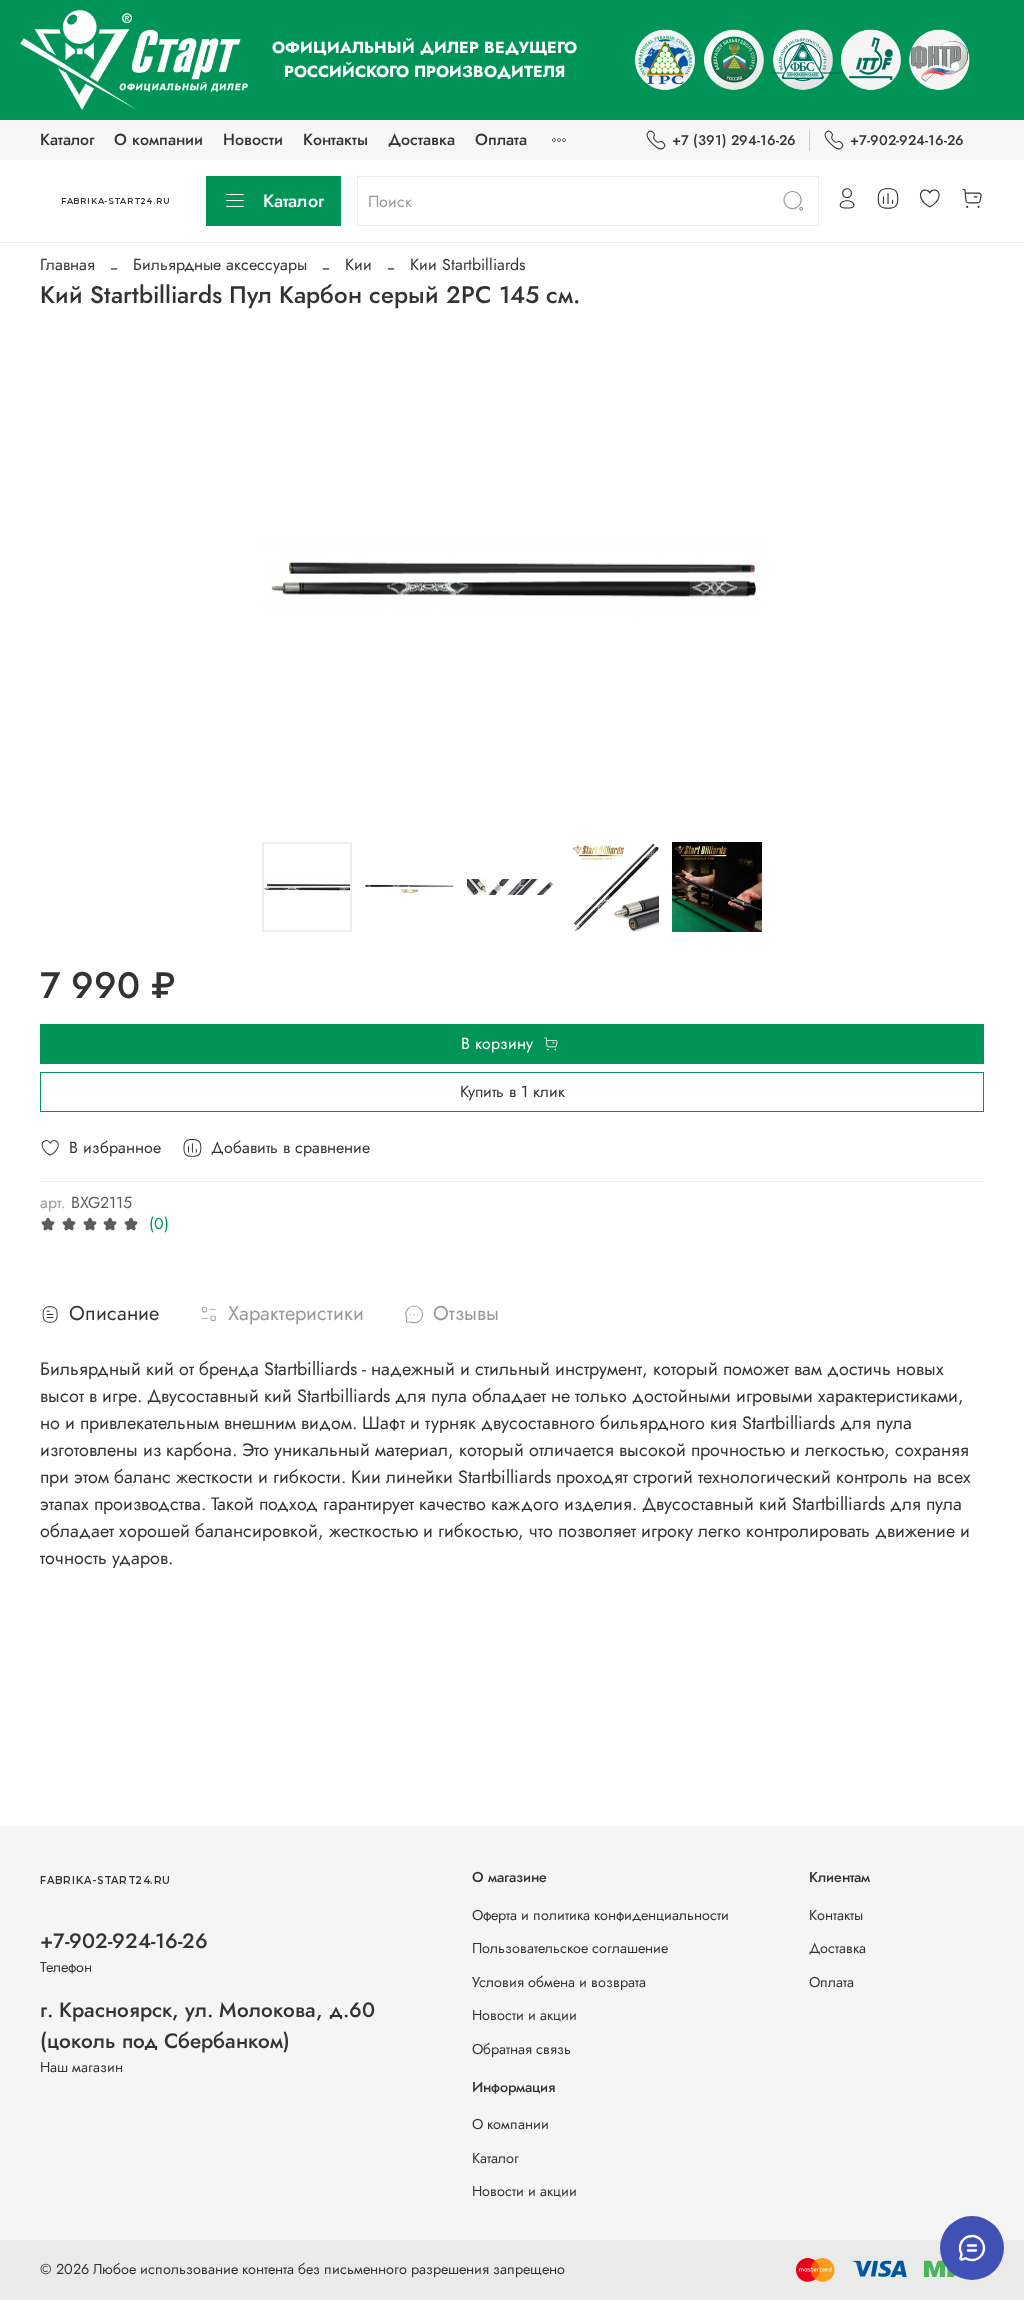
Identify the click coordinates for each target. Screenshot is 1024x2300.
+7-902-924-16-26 (907, 140)
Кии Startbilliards (467, 264)
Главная (67, 264)
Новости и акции (524, 2015)
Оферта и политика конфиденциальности (600, 1915)
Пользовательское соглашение (570, 1948)
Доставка (421, 139)
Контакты (335, 139)
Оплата (501, 139)
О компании (158, 139)
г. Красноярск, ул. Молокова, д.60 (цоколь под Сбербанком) (207, 2025)
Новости (253, 139)
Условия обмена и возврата (559, 1982)
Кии (358, 264)
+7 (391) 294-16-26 (734, 140)
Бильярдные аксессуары (220, 264)
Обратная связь (521, 2049)
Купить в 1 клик (512, 1091)
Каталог (67, 139)
